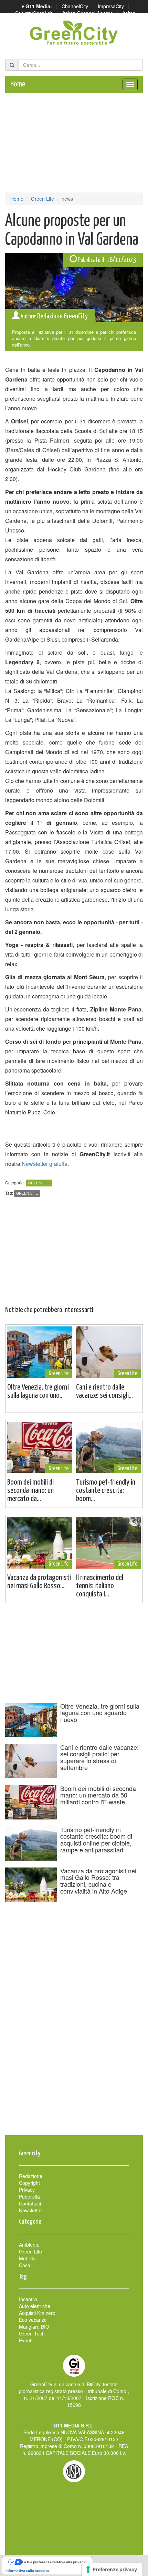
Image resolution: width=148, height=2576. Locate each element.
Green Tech (32, 2333)
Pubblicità (29, 2197)
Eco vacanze (33, 2320)
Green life (27, 1193)
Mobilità (27, 2258)
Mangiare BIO (34, 2327)
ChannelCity (75, 6)
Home (18, 84)
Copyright (29, 2183)
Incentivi (28, 2299)
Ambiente (29, 2245)
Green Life (43, 199)
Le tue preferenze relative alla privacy (54, 2562)
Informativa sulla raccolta (27, 2571)
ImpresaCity (111, 6)
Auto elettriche (35, 2306)
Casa (25, 2265)
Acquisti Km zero (37, 2313)
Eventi (26, 2340)
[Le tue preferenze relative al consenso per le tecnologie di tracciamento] (112, 2569)
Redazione (31, 2176)
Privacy (27, 2190)
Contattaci (30, 2203)
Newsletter (30, 2210)
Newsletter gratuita (45, 1164)
